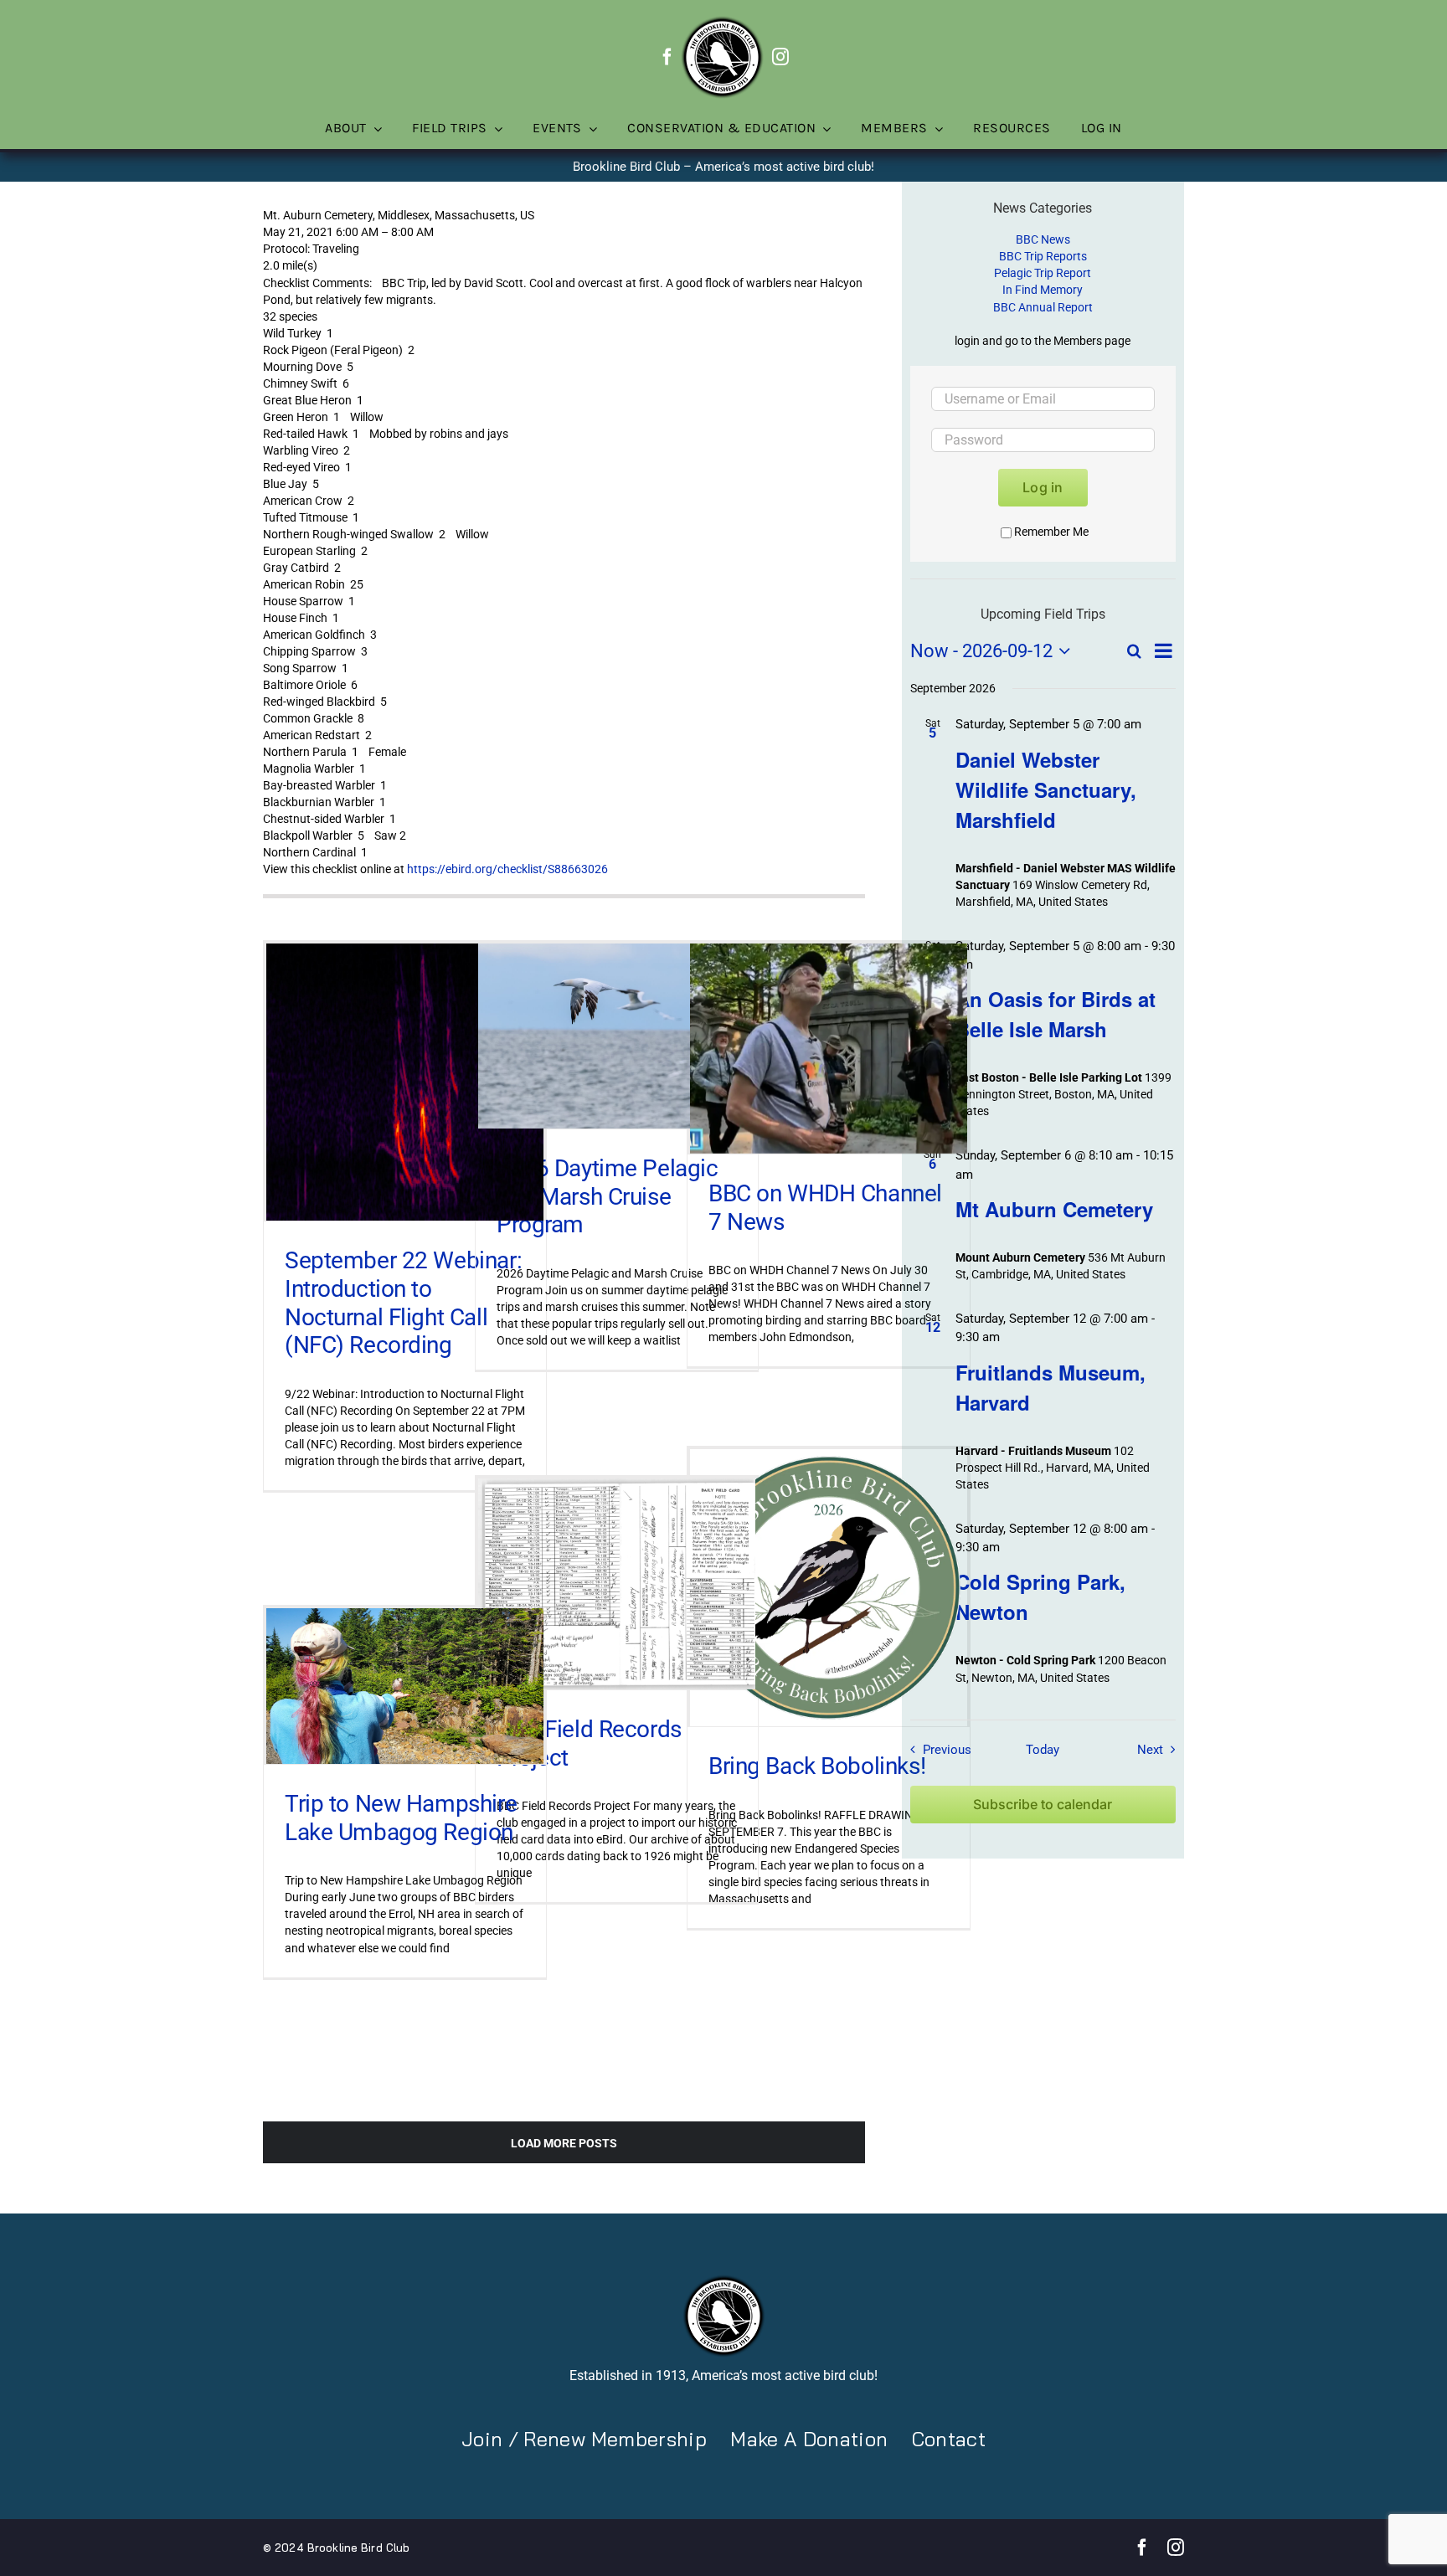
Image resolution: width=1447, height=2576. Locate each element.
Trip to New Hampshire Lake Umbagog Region (401, 1818)
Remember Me (1051, 532)
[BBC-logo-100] (722, 21)
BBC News (1043, 239)
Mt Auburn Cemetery (1054, 1209)
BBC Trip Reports (1043, 256)
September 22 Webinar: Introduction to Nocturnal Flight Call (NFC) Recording (403, 1303)
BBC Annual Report (1043, 307)
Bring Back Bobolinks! (817, 1766)
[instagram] (780, 57)
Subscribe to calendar (1043, 1805)
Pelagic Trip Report (1043, 273)
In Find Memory (1043, 290)
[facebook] (667, 57)
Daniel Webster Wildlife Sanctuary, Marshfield (1046, 789)
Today (1043, 1750)
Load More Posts (564, 2143)
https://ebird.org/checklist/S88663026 (507, 869)
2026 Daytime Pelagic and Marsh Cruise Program (608, 1196)
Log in (1043, 487)
